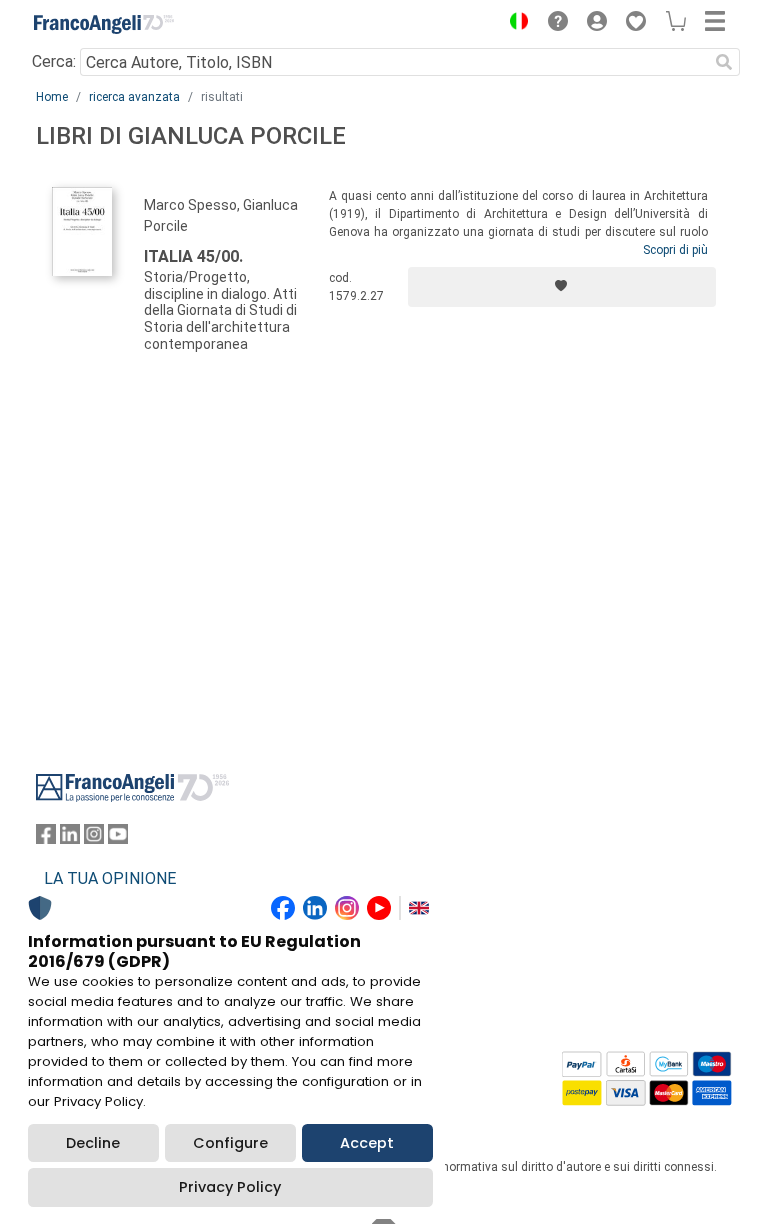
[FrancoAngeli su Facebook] (46, 838)
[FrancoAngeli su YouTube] (118, 838)
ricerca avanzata (134, 97)
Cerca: (54, 61)
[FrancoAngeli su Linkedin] (70, 838)
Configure (230, 1143)
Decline (93, 1143)
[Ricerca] (724, 62)
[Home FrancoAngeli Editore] (104, 24)
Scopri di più (675, 250)
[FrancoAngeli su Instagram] (94, 838)
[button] (514, 24)
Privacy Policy (230, 1187)
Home (52, 97)
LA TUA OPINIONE (110, 878)
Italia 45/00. (193, 256)
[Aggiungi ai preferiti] (562, 287)
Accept (367, 1143)
